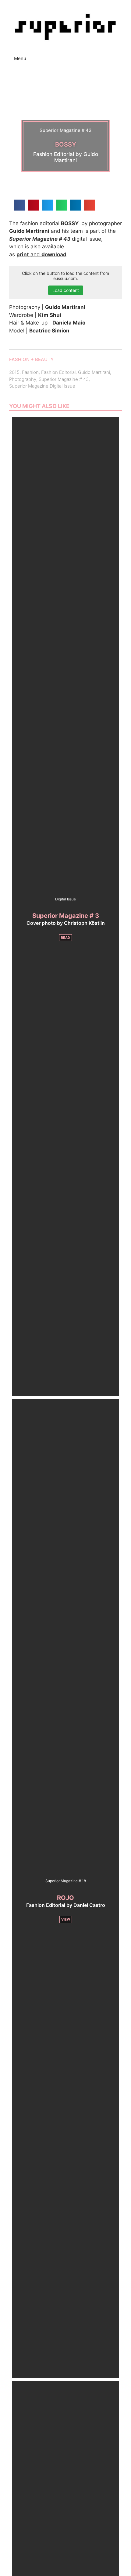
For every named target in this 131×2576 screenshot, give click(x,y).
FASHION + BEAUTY (31, 359)
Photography (23, 379)
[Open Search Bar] (125, 55)
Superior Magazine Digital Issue (42, 386)
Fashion (30, 372)
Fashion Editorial (58, 372)
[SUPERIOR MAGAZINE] (65, 27)
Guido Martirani (94, 372)
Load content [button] (66, 290)
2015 (14, 372)
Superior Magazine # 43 (64, 379)
